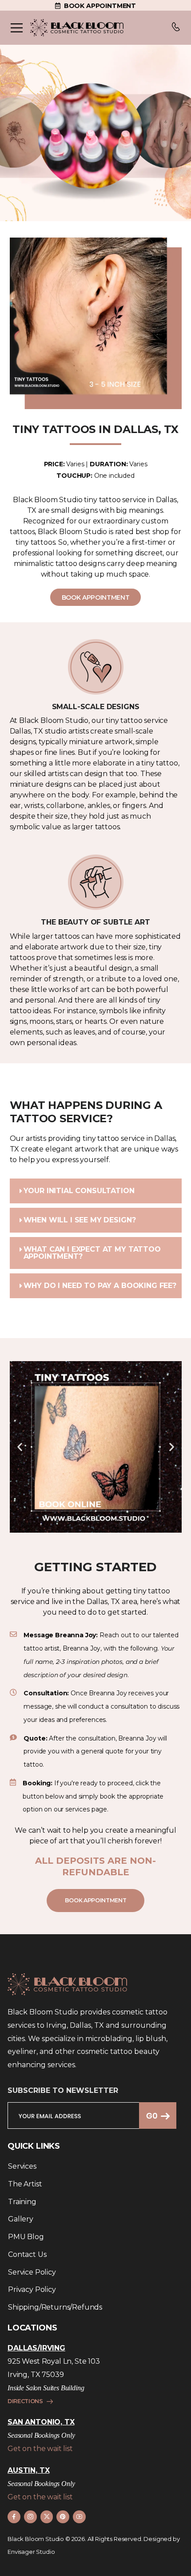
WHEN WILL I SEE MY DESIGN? (80, 1220)
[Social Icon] (14, 2517)
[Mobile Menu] (17, 28)
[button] (96, 1191)
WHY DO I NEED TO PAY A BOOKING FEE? (100, 1286)
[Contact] (176, 28)
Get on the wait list (40, 2449)
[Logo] (77, 28)
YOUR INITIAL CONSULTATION (79, 1191)
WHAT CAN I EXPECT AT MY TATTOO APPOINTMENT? (92, 1253)
